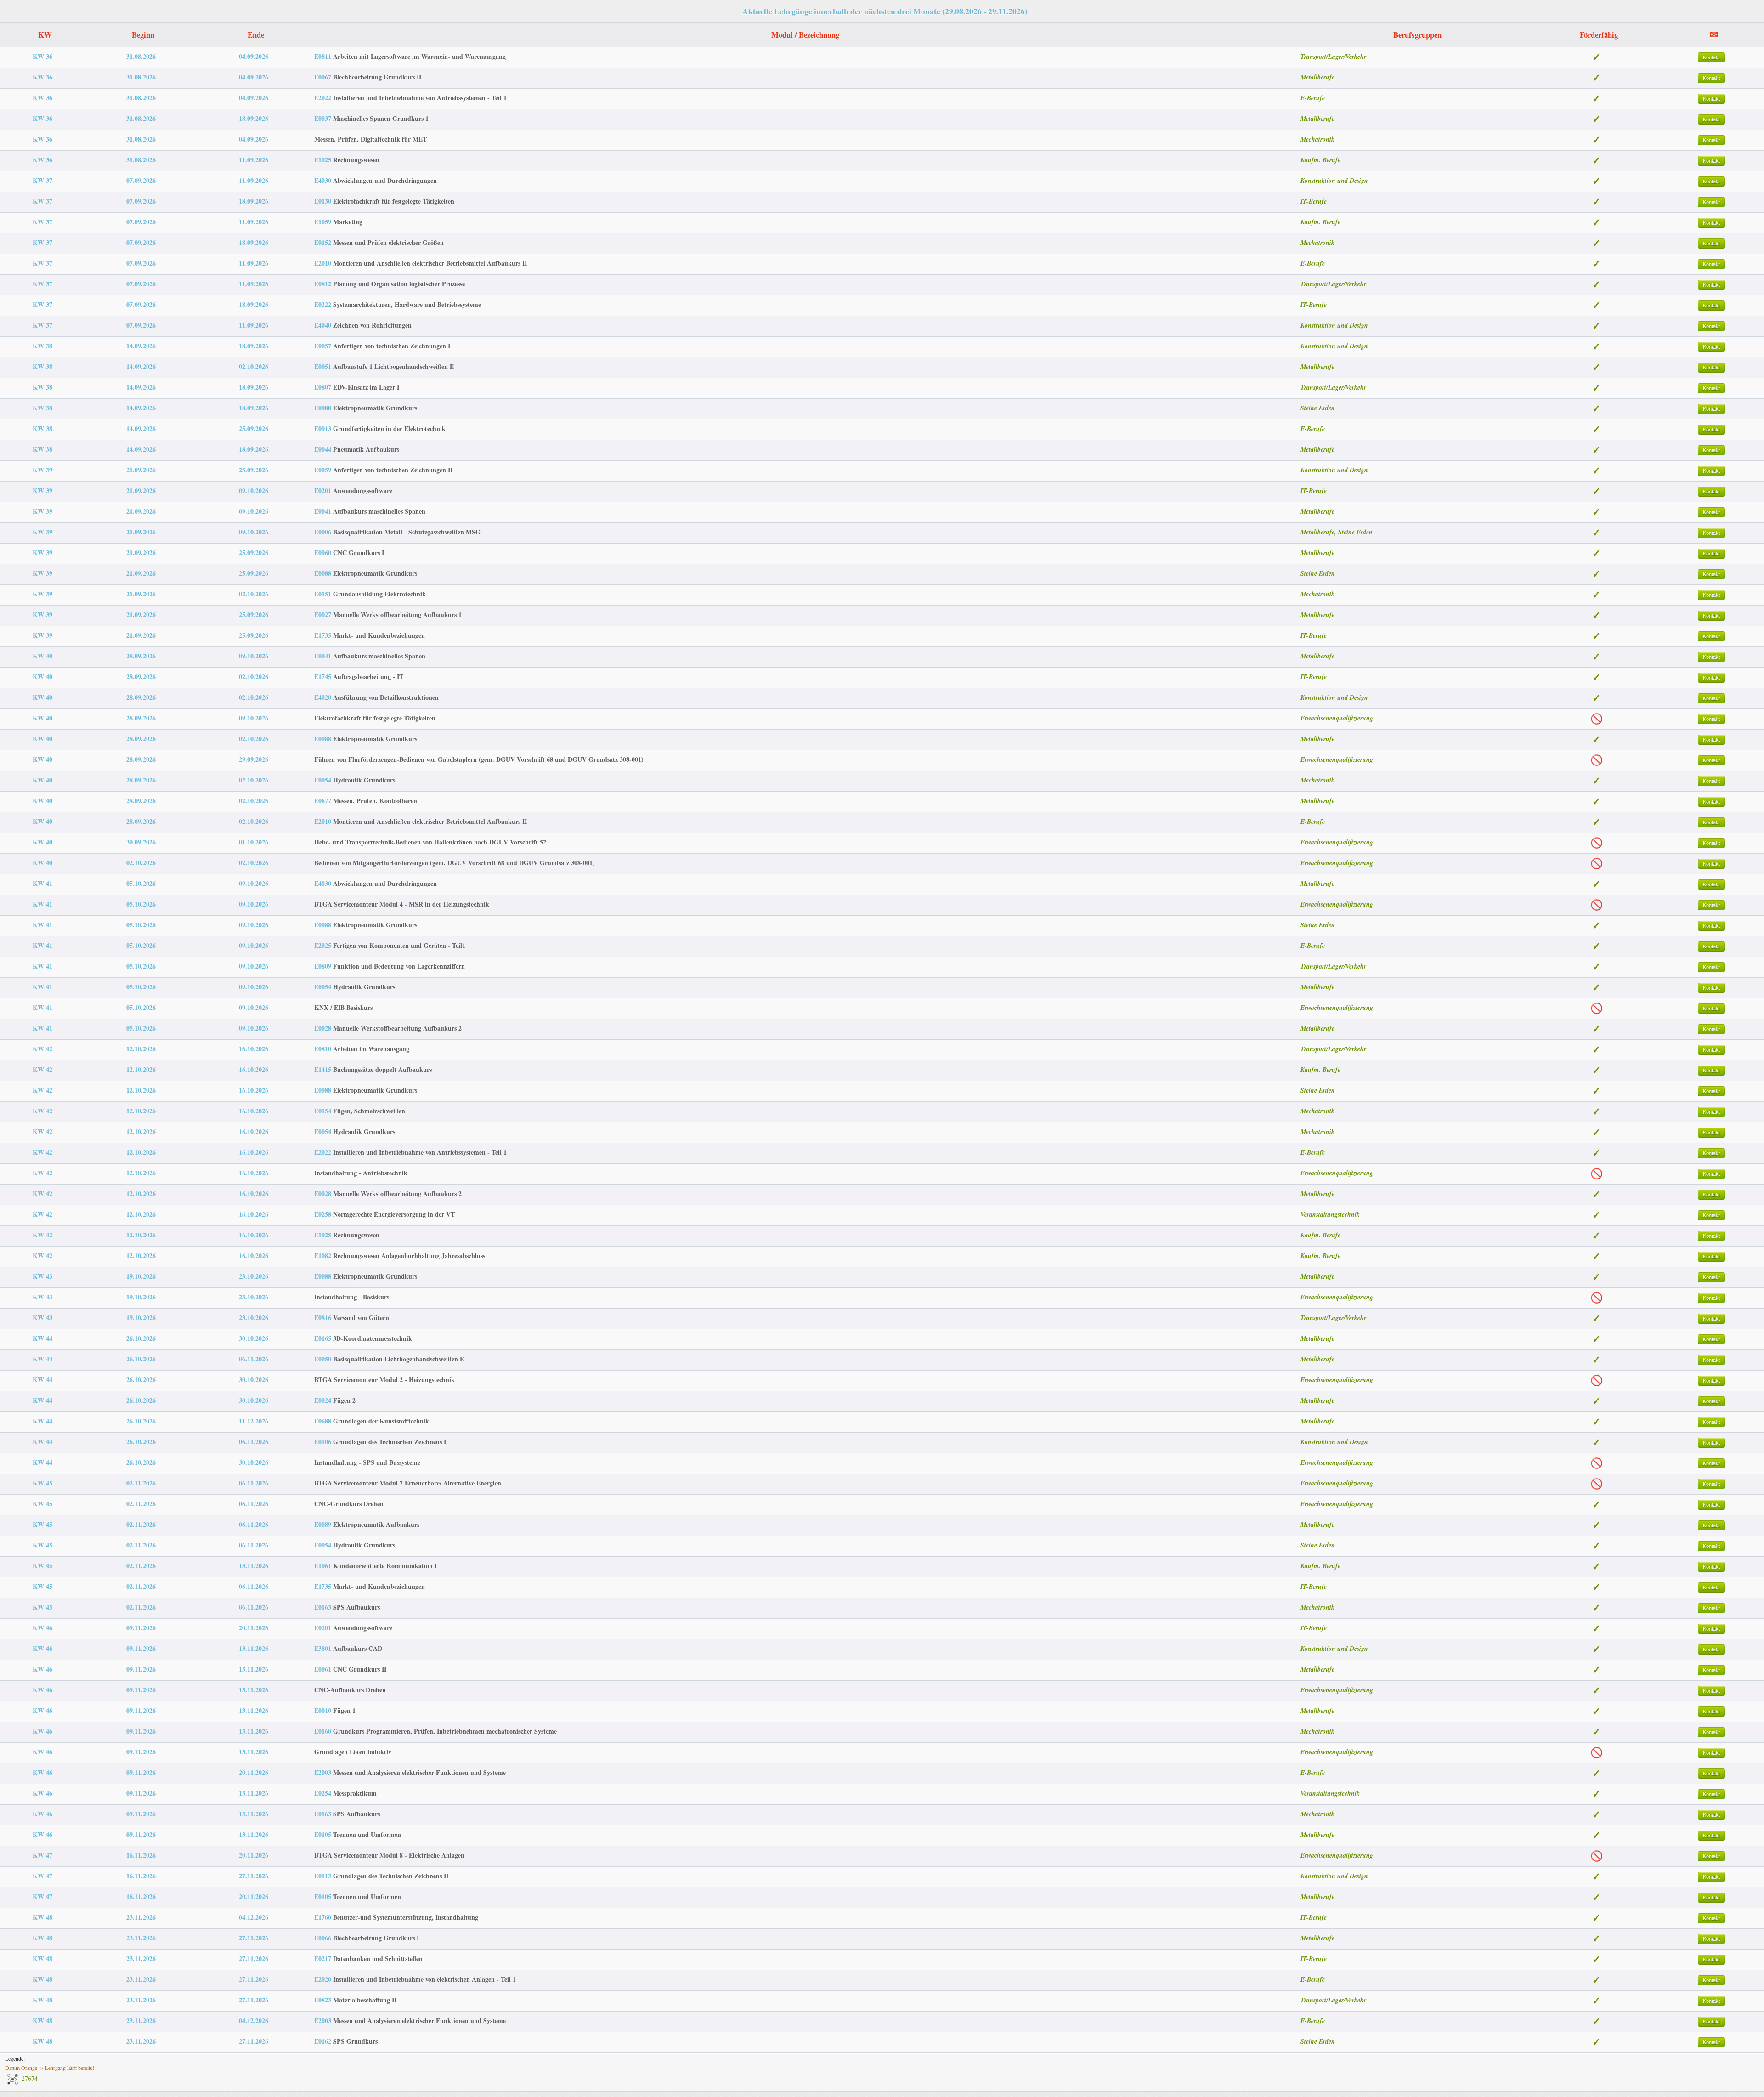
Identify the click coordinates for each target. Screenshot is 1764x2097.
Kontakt (1711, 57)
